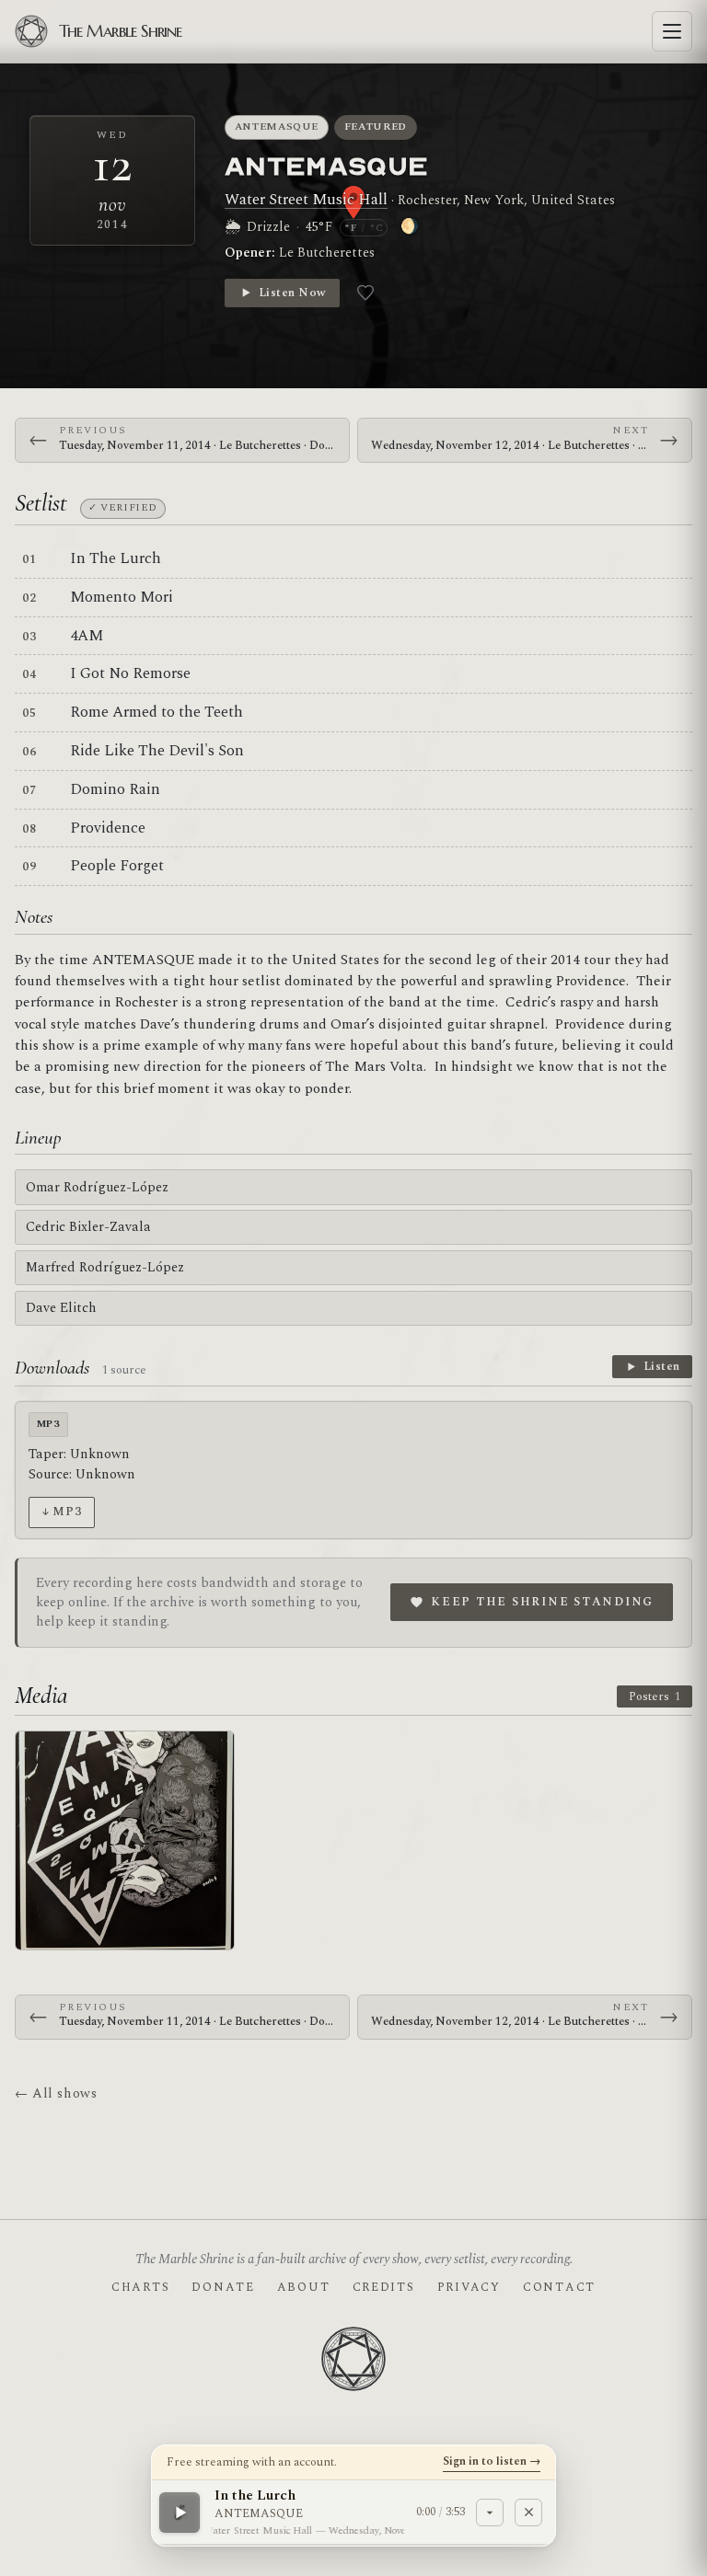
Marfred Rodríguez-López (105, 1267)
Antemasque (277, 126)
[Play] (180, 2512)
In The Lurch (116, 558)
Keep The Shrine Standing (542, 1602)
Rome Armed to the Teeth (156, 712)
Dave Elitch (61, 1308)
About (304, 2287)
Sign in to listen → (492, 2461)
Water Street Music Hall (306, 200)
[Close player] (528, 2512)
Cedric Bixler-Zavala (88, 1227)
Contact (559, 2287)
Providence (108, 828)
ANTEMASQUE (327, 165)
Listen (662, 1366)
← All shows (56, 2093)
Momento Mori (122, 597)
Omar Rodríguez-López (97, 1187)
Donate (223, 2287)
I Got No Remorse (130, 673)
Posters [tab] (655, 1696)
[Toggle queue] (490, 2512)
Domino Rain (115, 789)
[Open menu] (672, 31)
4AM (87, 636)
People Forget (117, 866)
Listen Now (292, 293)
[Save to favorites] (365, 293)
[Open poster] (125, 1840)
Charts (140, 2287)
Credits (384, 2287)
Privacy (469, 2287)
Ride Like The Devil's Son (157, 751)
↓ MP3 (61, 1512)
